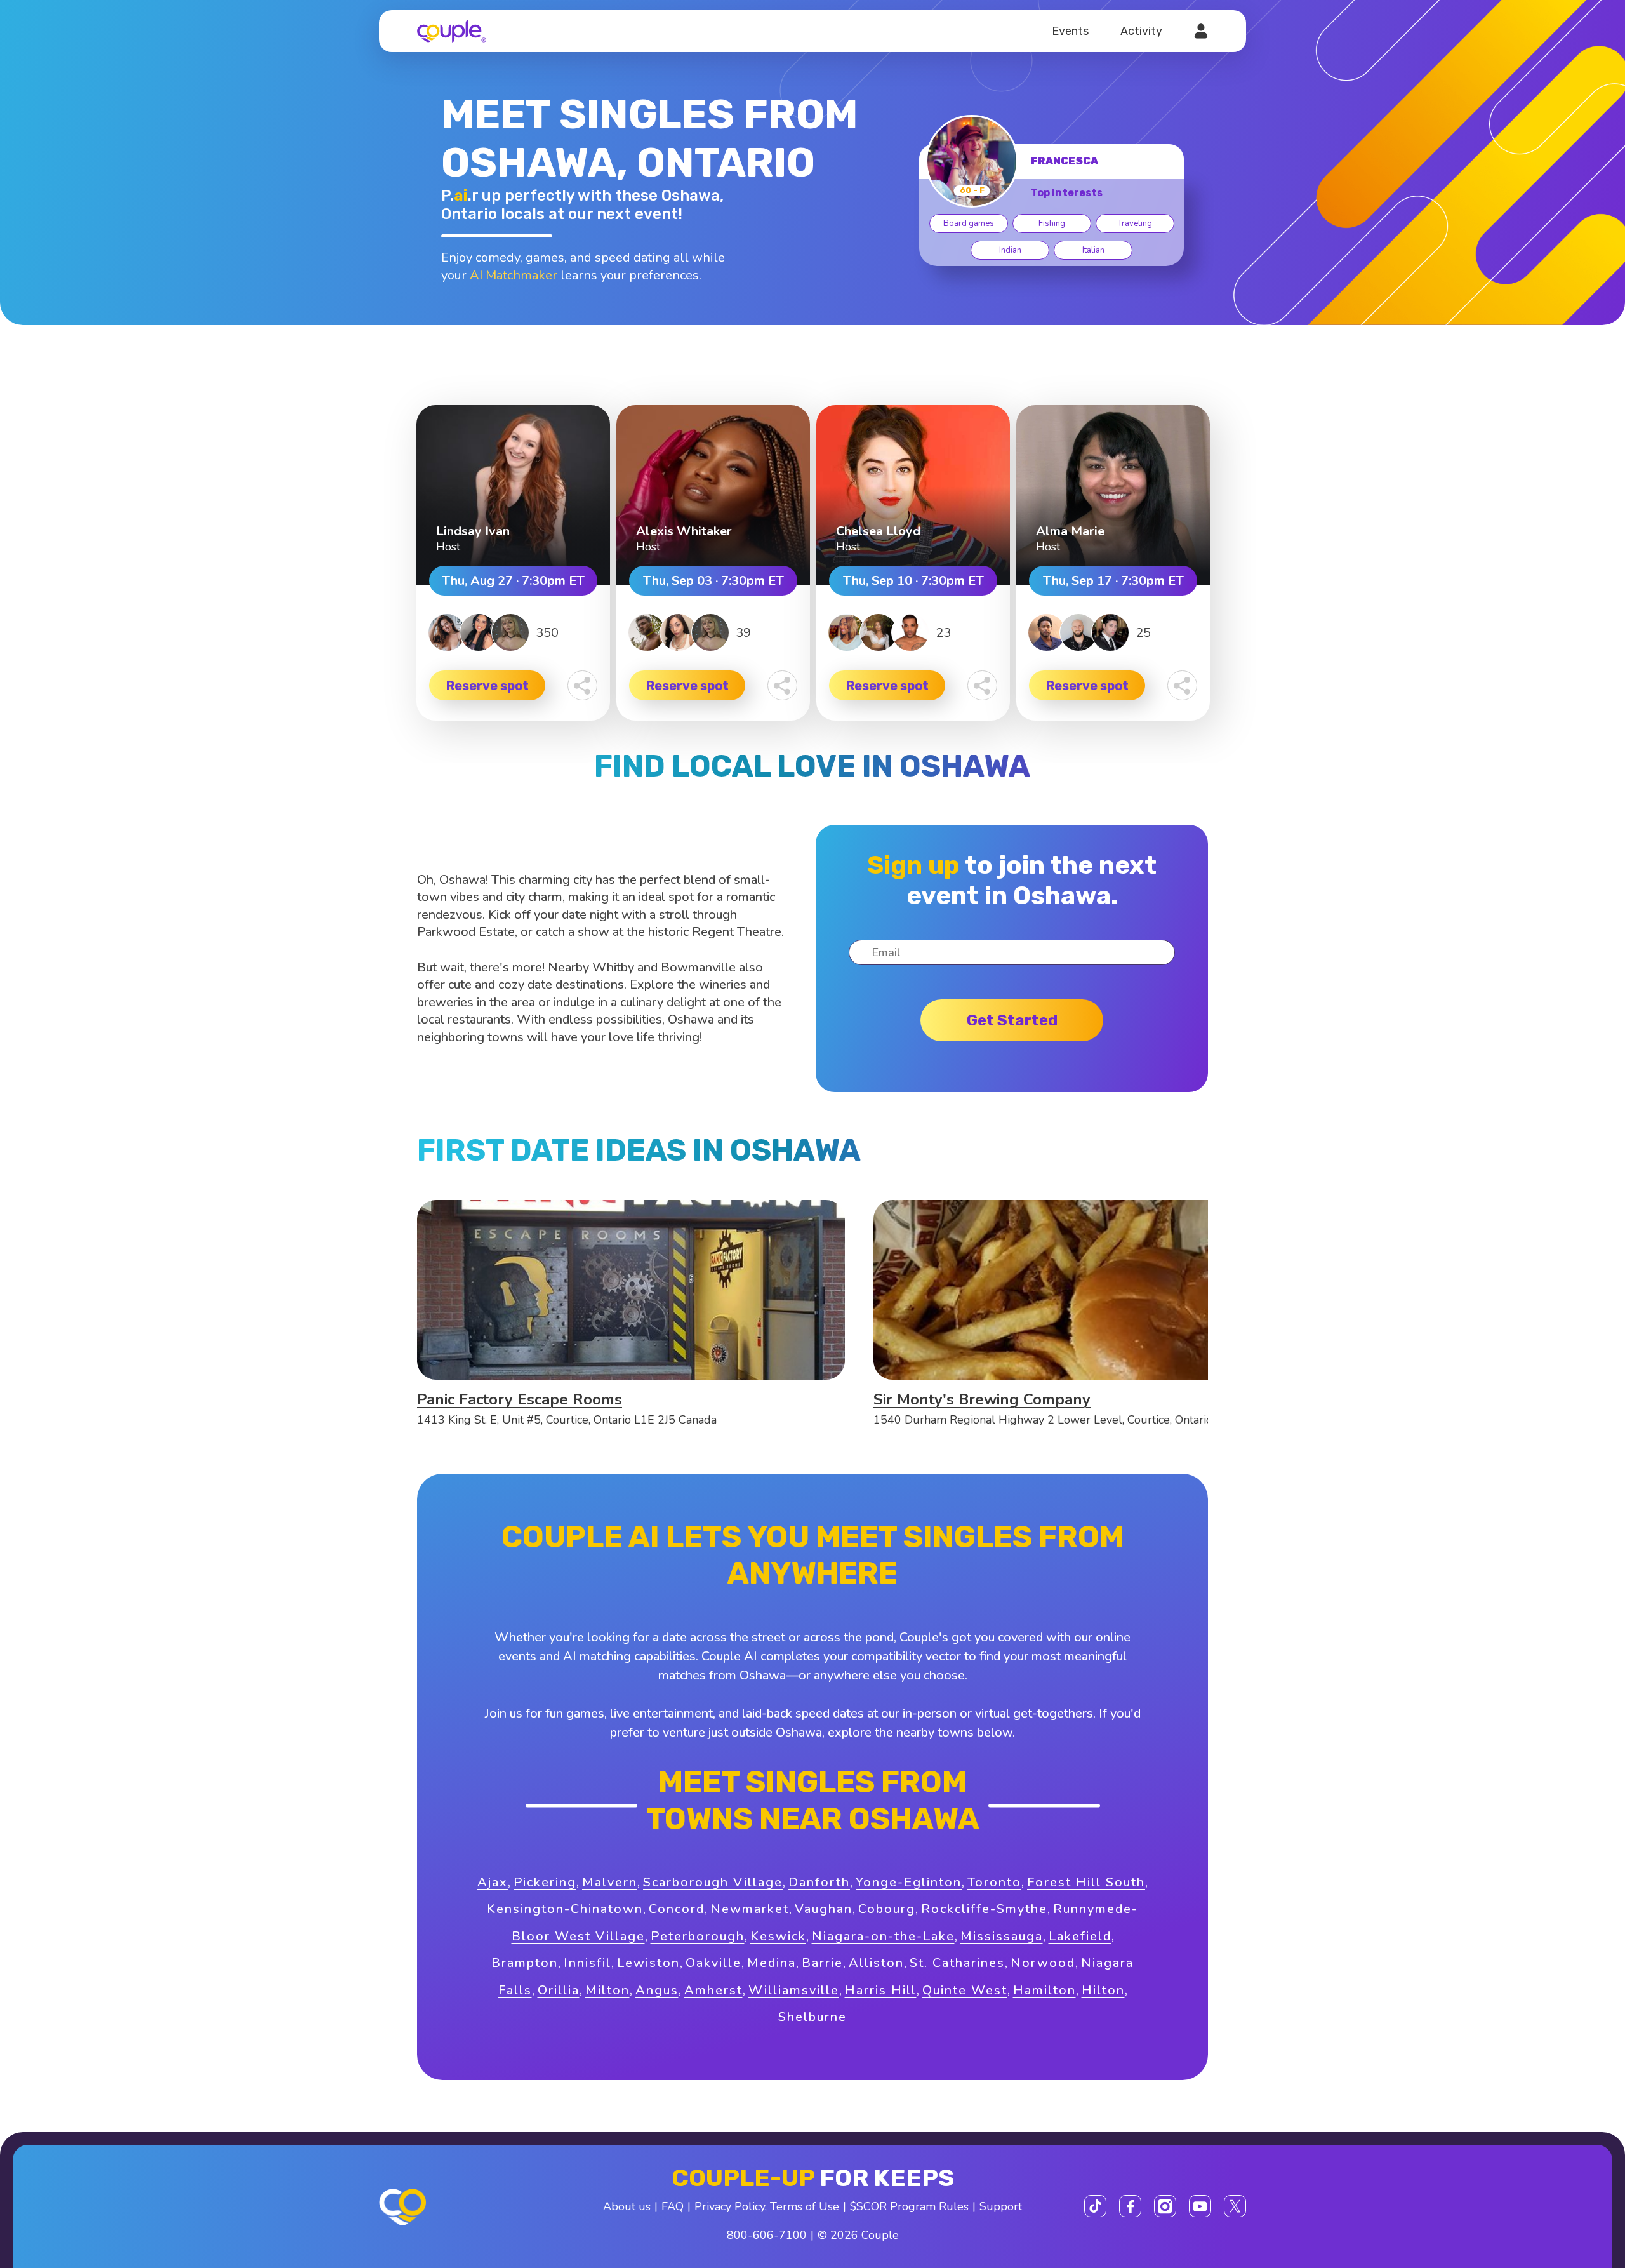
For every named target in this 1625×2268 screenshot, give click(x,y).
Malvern (610, 1882)
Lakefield (1080, 1936)
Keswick (778, 1936)
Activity (1141, 31)
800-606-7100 (767, 2235)
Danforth (819, 1882)
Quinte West (965, 1990)
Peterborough (698, 1936)
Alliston (876, 1963)
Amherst (713, 1990)
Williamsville (794, 1990)
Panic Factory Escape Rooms (520, 1399)
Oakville (713, 1963)
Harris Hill (881, 1990)
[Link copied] (582, 685)
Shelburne (812, 2017)
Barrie (822, 1963)
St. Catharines (957, 1963)
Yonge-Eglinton (909, 1882)
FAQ (673, 2206)
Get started (1012, 1020)
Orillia (559, 1990)
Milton (607, 1990)
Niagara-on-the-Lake (883, 1936)
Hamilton (1045, 1990)
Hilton (1103, 1990)
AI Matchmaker (514, 275)
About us (627, 2206)
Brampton (525, 1963)
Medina (772, 1963)
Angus (657, 1990)
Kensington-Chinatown (565, 1909)
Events (1070, 31)
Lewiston (648, 1963)
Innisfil (587, 1963)
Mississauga (1002, 1936)
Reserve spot (487, 686)
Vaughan (824, 1909)
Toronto (994, 1882)
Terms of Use (805, 2206)
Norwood (1043, 1963)
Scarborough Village (713, 1882)
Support (1001, 2206)
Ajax (493, 1882)
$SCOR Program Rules (909, 2206)
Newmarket (750, 1909)
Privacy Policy (730, 2206)
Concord (677, 1909)
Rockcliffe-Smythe (984, 1909)
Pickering (545, 1882)
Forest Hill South (1086, 1882)
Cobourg (887, 1909)
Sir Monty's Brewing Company (982, 1399)
